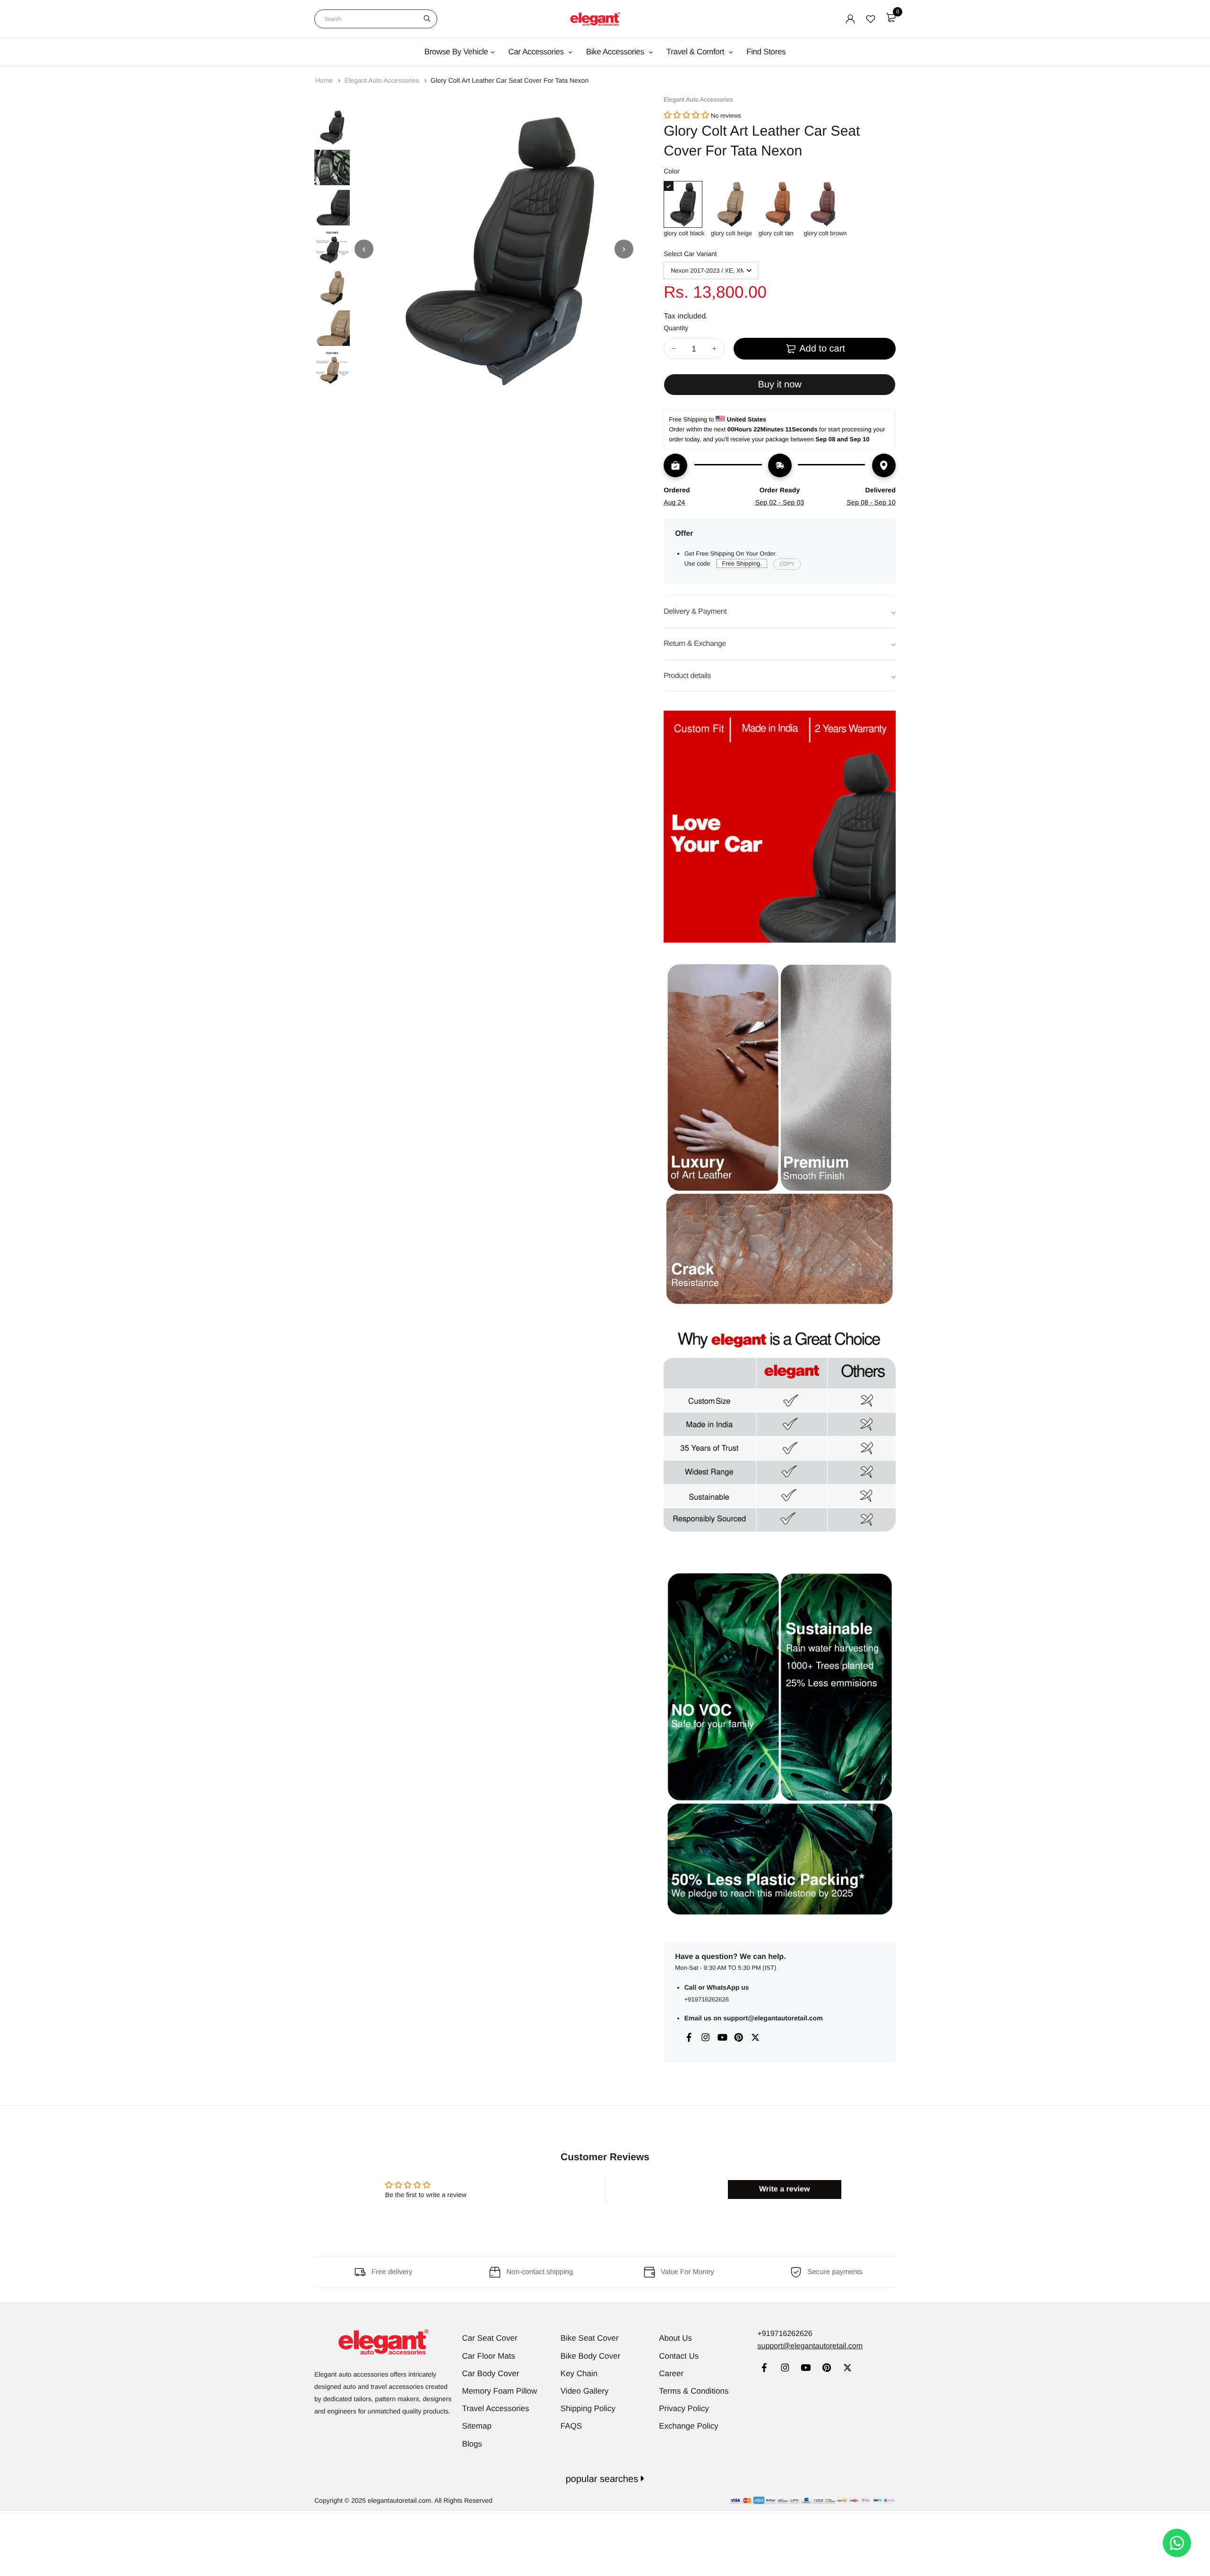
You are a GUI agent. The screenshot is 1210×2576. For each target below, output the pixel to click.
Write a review (784, 2189)
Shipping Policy (588, 2409)
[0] (891, 17)
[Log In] (850, 19)
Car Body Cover (491, 2374)
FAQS (571, 2426)
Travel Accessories (496, 2409)
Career (671, 2374)
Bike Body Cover (591, 2356)
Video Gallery (585, 2391)
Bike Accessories (616, 52)
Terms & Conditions (694, 2391)
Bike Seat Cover (590, 2338)
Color (671, 171)
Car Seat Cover (490, 2338)
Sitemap (477, 2426)
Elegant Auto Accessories (383, 80)
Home (325, 80)
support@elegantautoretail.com (773, 2018)
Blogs (472, 2444)
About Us (675, 2338)
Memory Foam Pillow (500, 2391)
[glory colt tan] (778, 204)
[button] (686, 116)
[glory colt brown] (825, 204)
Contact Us (679, 2356)
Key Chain (579, 2374)
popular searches (603, 2479)
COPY (787, 564)
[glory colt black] (684, 204)
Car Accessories (537, 52)
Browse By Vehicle (456, 52)
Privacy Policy (684, 2409)
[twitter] (847, 2369)
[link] (764, 2369)
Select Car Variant (690, 254)
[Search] (427, 19)
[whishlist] (871, 19)
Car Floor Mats (489, 2356)
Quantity (676, 328)
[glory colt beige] (731, 204)
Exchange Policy (689, 2426)
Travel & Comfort (696, 52)
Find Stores (766, 52)
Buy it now (779, 385)
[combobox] (376, 19)
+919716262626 (707, 1999)
